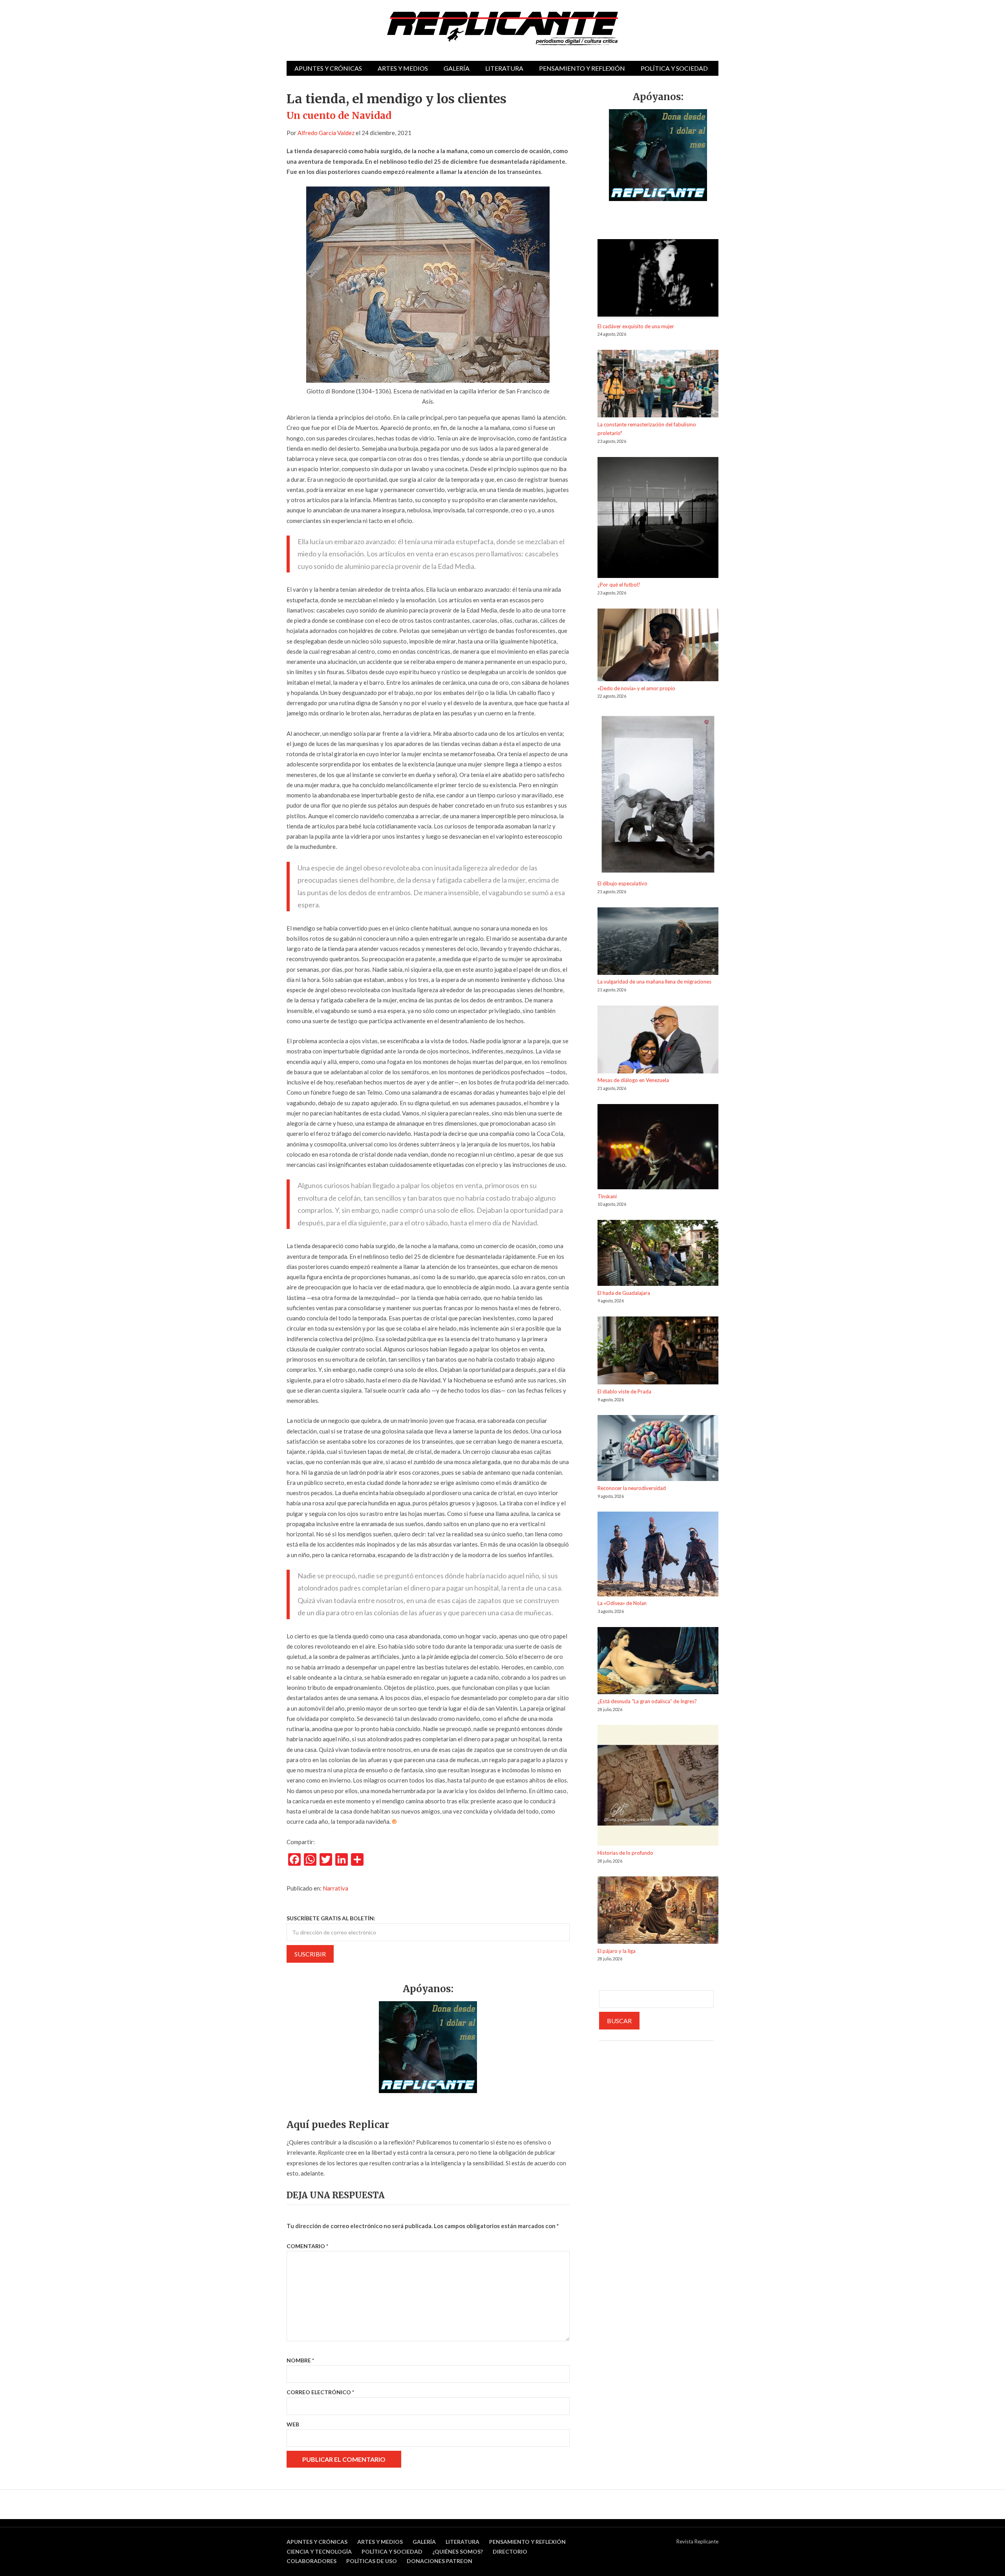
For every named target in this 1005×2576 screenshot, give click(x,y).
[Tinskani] (658, 1148)
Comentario (307, 2246)
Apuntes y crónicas (328, 68)
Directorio (510, 2551)
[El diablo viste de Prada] (658, 1352)
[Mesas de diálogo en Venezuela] (658, 1041)
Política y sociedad (674, 68)
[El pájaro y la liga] (658, 1911)
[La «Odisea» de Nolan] (658, 1555)
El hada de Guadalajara (624, 1293)
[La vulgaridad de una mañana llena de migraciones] (658, 942)
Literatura (504, 68)
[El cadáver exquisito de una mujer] (658, 280)
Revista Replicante (697, 2541)
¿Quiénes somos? (458, 2551)
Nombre (300, 2360)
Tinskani (607, 1196)
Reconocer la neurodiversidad (632, 1488)
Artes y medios (403, 68)
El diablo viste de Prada (624, 1391)
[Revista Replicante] (502, 28)
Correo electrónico (320, 2392)
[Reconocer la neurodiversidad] (658, 1449)
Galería (457, 68)
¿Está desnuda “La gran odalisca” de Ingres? (647, 1701)
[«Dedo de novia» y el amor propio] (658, 646)
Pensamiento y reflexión (582, 68)
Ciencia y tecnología (319, 2551)
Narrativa (335, 1888)
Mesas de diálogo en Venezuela (633, 1080)
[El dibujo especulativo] (658, 796)
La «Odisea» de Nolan (622, 1603)
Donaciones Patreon (439, 2561)
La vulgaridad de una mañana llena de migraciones (654, 982)
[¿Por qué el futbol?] (658, 519)
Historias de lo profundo (625, 1853)
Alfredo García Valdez (326, 133)
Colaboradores (312, 2561)
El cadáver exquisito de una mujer (636, 326)
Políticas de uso (372, 2561)
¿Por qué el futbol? (619, 585)
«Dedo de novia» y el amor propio (636, 688)
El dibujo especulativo (622, 883)
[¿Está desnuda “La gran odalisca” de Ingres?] (658, 1662)
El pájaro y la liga (617, 1951)
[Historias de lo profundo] (658, 1787)
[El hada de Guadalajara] (658, 1254)
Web (293, 2424)
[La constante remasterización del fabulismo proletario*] (658, 385)
